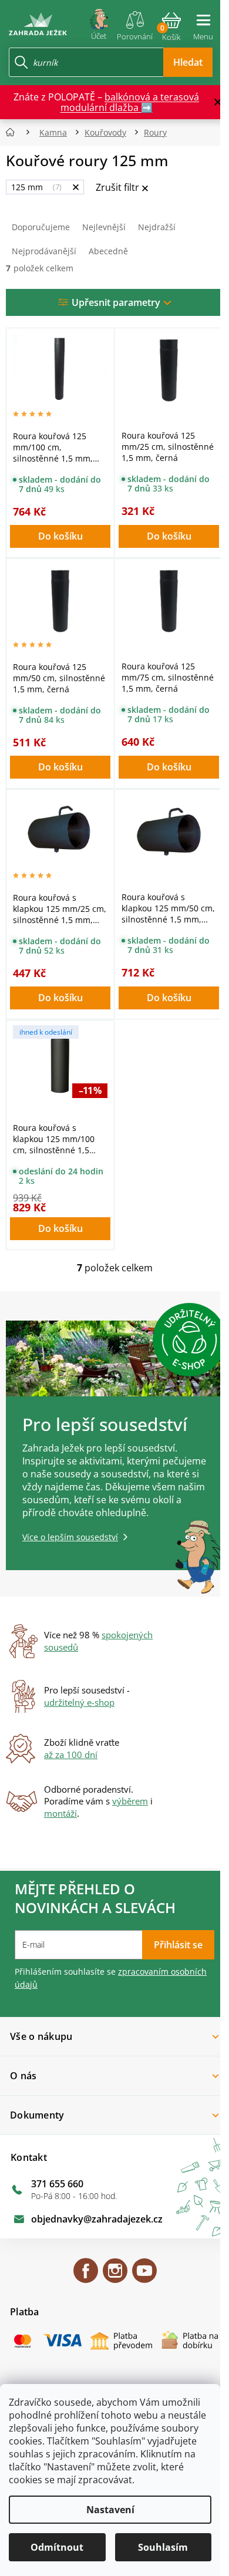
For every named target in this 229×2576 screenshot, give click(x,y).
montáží (60, 1813)
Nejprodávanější (44, 251)
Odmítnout (57, 2547)
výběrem (130, 1801)
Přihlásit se (178, 1945)
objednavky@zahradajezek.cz (97, 2219)
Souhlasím (163, 2547)
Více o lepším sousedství (70, 1537)
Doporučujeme (41, 227)
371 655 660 (57, 2184)
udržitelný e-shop (79, 1702)
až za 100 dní (71, 1755)
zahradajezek (115, 2276)
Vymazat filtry (122, 188)
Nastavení (110, 2510)
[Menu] (203, 22)
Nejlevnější (104, 227)
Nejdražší (157, 227)
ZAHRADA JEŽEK (86, 2276)
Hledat (188, 62)
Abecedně (108, 251)
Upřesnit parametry (116, 302)
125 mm (35, 187)
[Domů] (14, 132)
